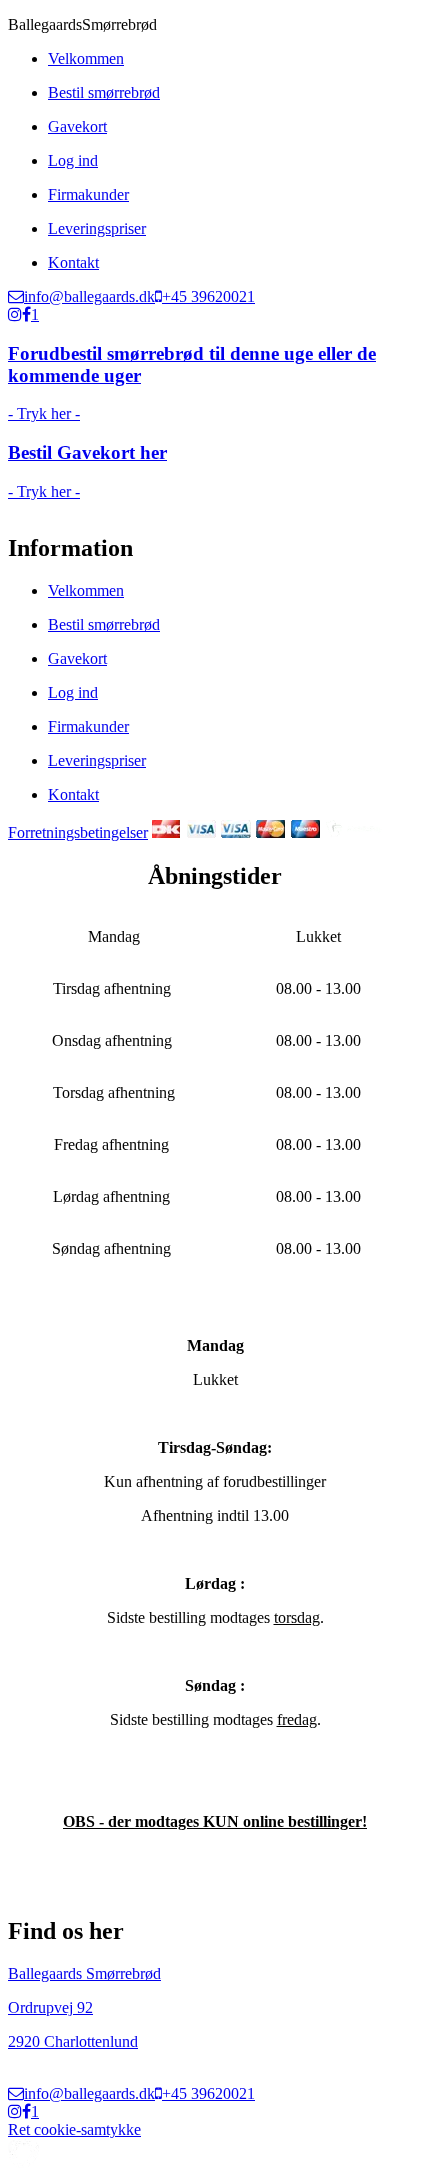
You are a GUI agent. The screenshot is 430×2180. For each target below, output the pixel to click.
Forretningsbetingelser (78, 832)
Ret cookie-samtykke (74, 2129)
